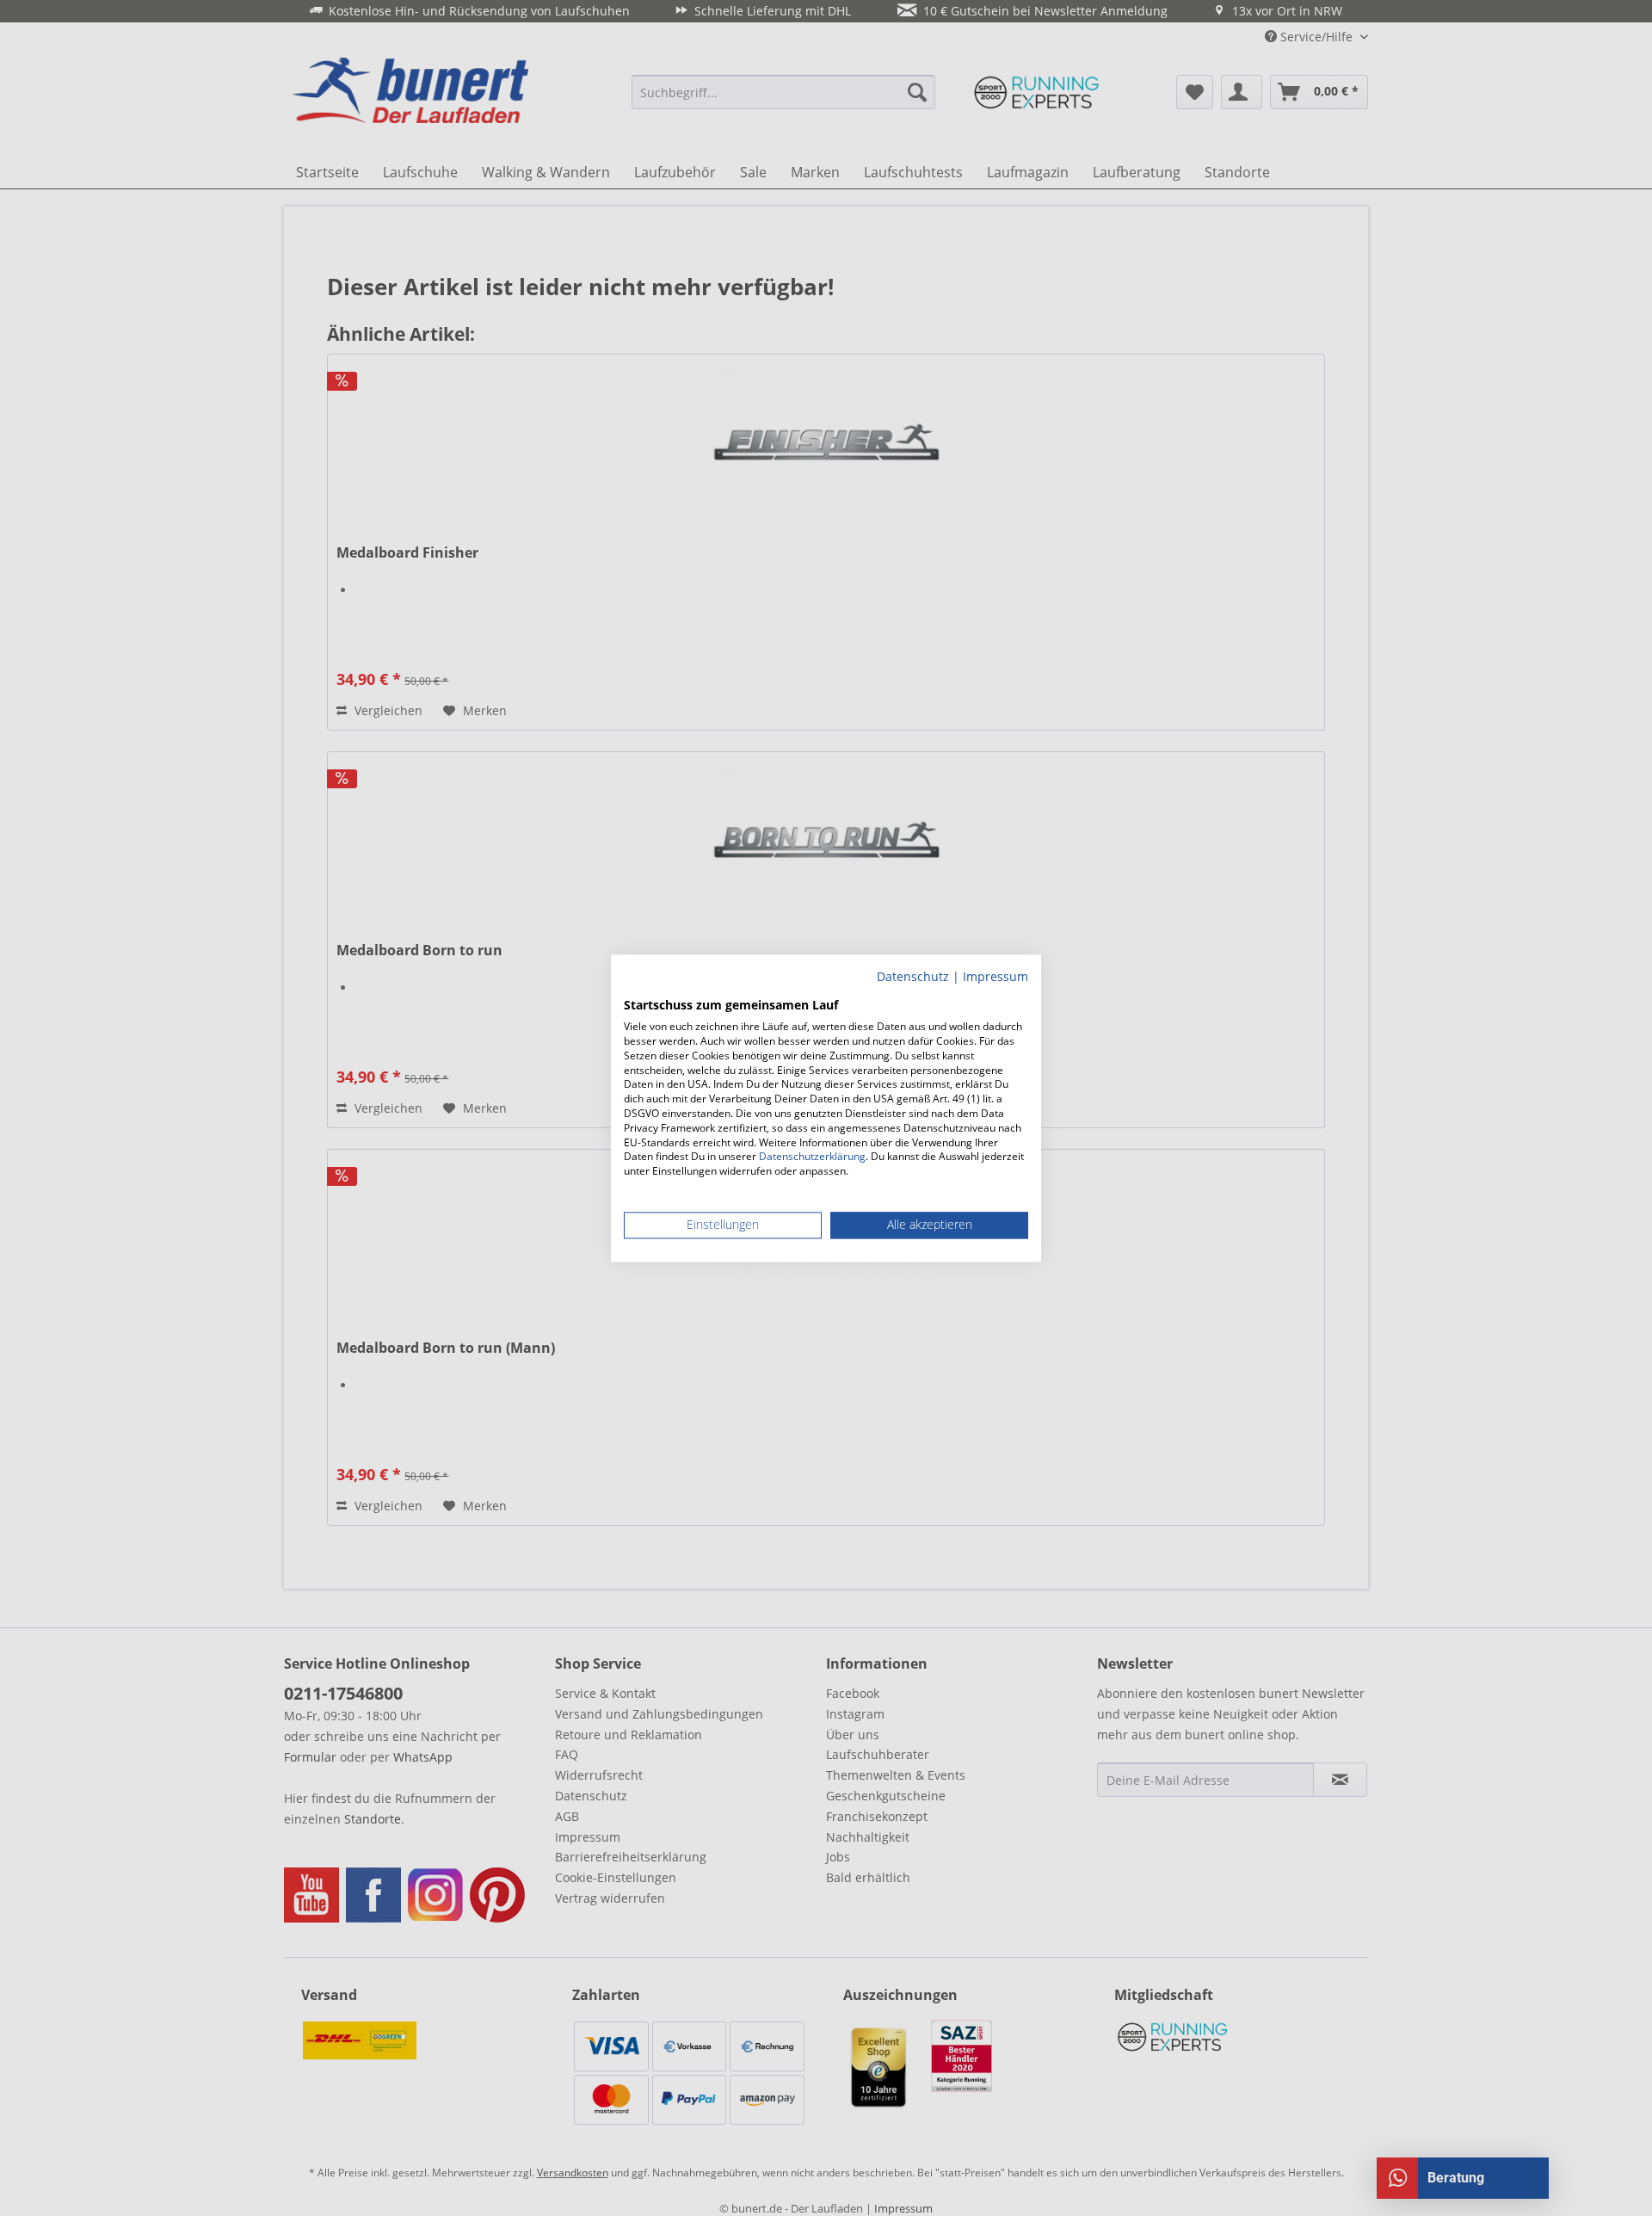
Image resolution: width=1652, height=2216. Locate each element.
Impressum (996, 976)
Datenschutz (913, 976)
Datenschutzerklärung (812, 1157)
